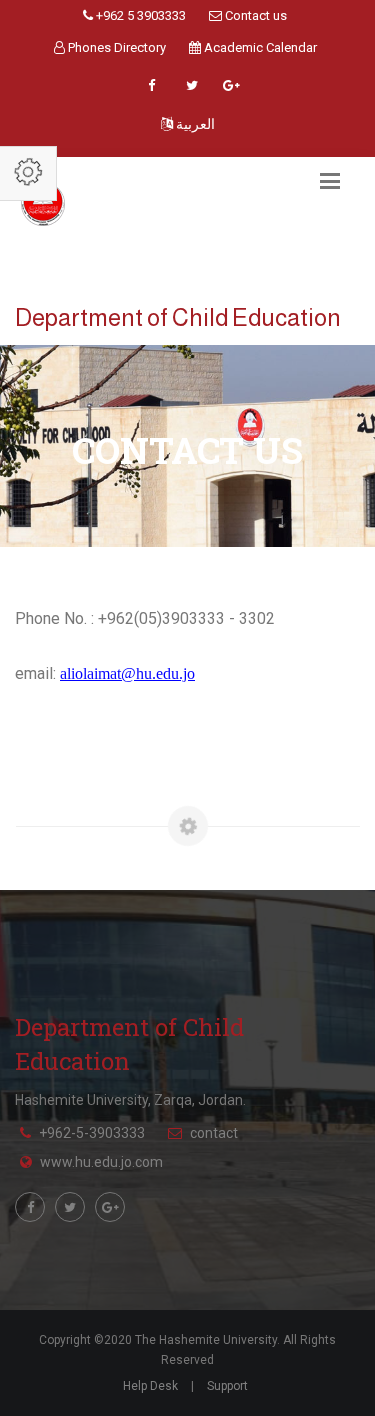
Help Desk (150, 1386)
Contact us (254, 15)
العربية (194, 124)
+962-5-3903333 (92, 1133)
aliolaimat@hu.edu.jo (127, 673)
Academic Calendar (259, 47)
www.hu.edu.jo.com (101, 1162)
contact (214, 1133)
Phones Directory (115, 47)
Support (227, 1386)
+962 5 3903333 (139, 15)
